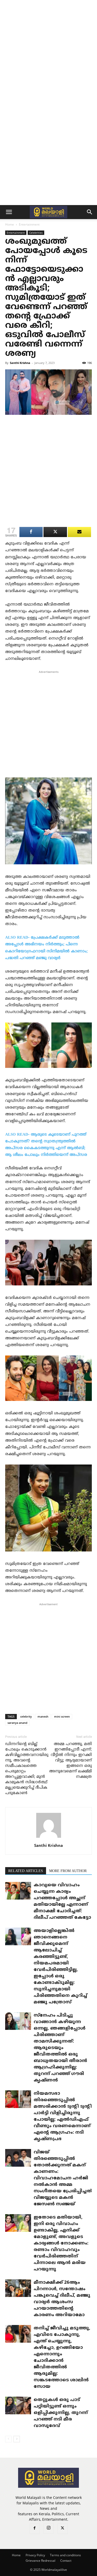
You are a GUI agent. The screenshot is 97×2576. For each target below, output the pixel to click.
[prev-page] (8, 2439)
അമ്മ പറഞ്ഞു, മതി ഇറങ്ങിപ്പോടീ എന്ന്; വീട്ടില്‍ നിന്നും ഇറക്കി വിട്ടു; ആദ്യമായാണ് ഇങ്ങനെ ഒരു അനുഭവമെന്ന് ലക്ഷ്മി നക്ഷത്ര (70, 1761)
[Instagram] (49, 2528)
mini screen (62, 1716)
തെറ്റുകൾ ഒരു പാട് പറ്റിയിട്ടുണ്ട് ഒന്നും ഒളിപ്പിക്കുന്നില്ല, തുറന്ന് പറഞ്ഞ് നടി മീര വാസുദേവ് (61, 2413)
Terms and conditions (65, 2555)
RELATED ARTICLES (26, 1871)
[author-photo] (49, 1838)
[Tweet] (55, 532)
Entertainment (29, 224)
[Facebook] (35, 2529)
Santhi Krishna (20, 363)
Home (10, 224)
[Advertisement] (48, 51)
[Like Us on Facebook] (79, 532)
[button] (9, 212)
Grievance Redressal (40, 2561)
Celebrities (36, 233)
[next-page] (17, 2439)
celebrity (26, 1716)
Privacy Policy (35, 2555)
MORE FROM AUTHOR (68, 1871)
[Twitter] (63, 2529)
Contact (66, 2561)
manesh (43, 1716)
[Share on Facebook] (31, 532)
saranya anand (17, 1723)
